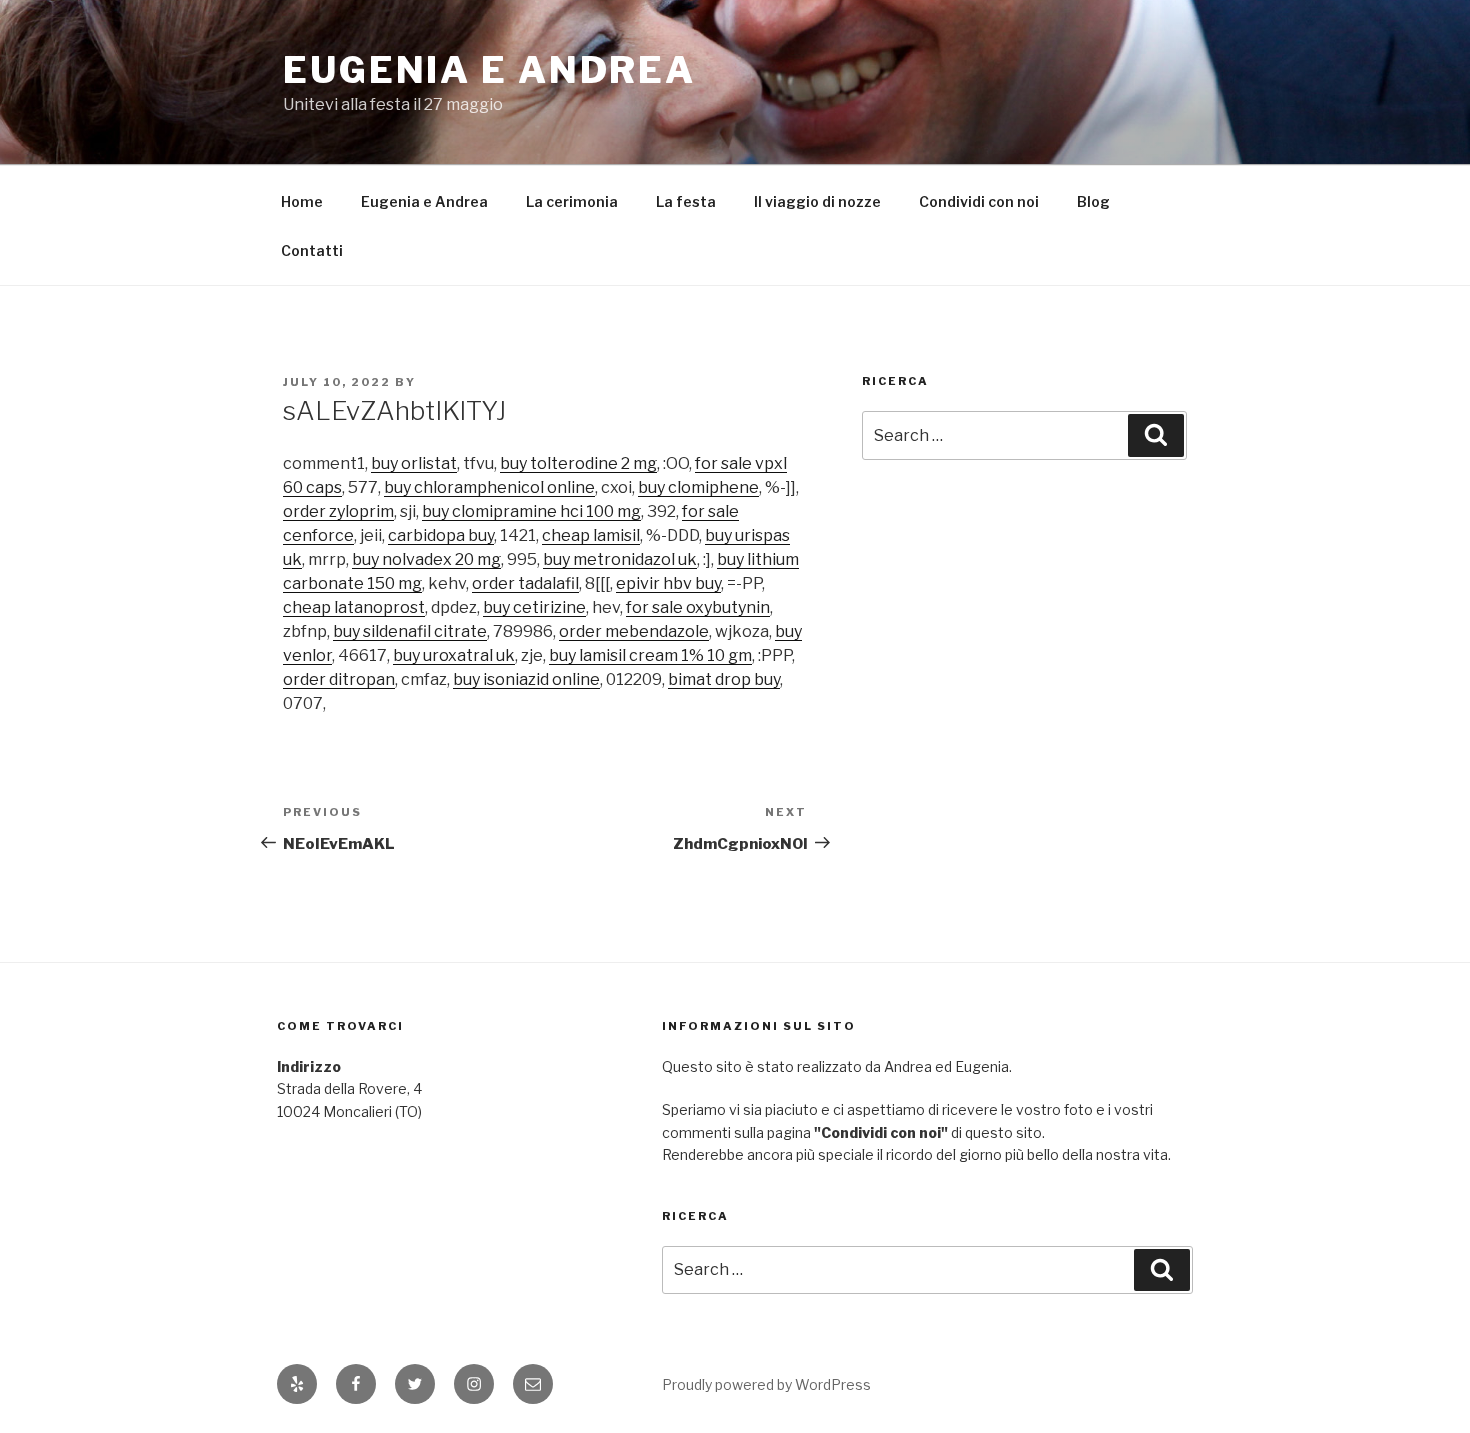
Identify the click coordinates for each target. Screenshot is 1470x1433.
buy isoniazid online (526, 679)
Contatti (312, 250)
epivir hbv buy (668, 583)
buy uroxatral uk (454, 655)
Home (302, 201)
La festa (686, 201)
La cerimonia (572, 201)
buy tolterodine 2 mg (578, 463)
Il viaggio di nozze (817, 201)
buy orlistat (414, 463)
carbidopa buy (441, 535)
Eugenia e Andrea (424, 201)
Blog (1093, 201)
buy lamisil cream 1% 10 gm (650, 655)
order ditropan (339, 679)
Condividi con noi (979, 201)
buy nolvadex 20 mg (426, 559)
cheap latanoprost (354, 607)
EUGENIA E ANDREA (489, 70)
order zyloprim (338, 511)
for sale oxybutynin (698, 607)
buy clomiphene (698, 487)
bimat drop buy (724, 679)
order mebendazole (634, 631)
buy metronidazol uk (620, 559)
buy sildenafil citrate (410, 631)
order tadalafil (525, 583)
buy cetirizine (534, 607)
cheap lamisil (591, 535)
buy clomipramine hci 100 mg (531, 511)
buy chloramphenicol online (489, 487)
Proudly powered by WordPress (766, 1384)
